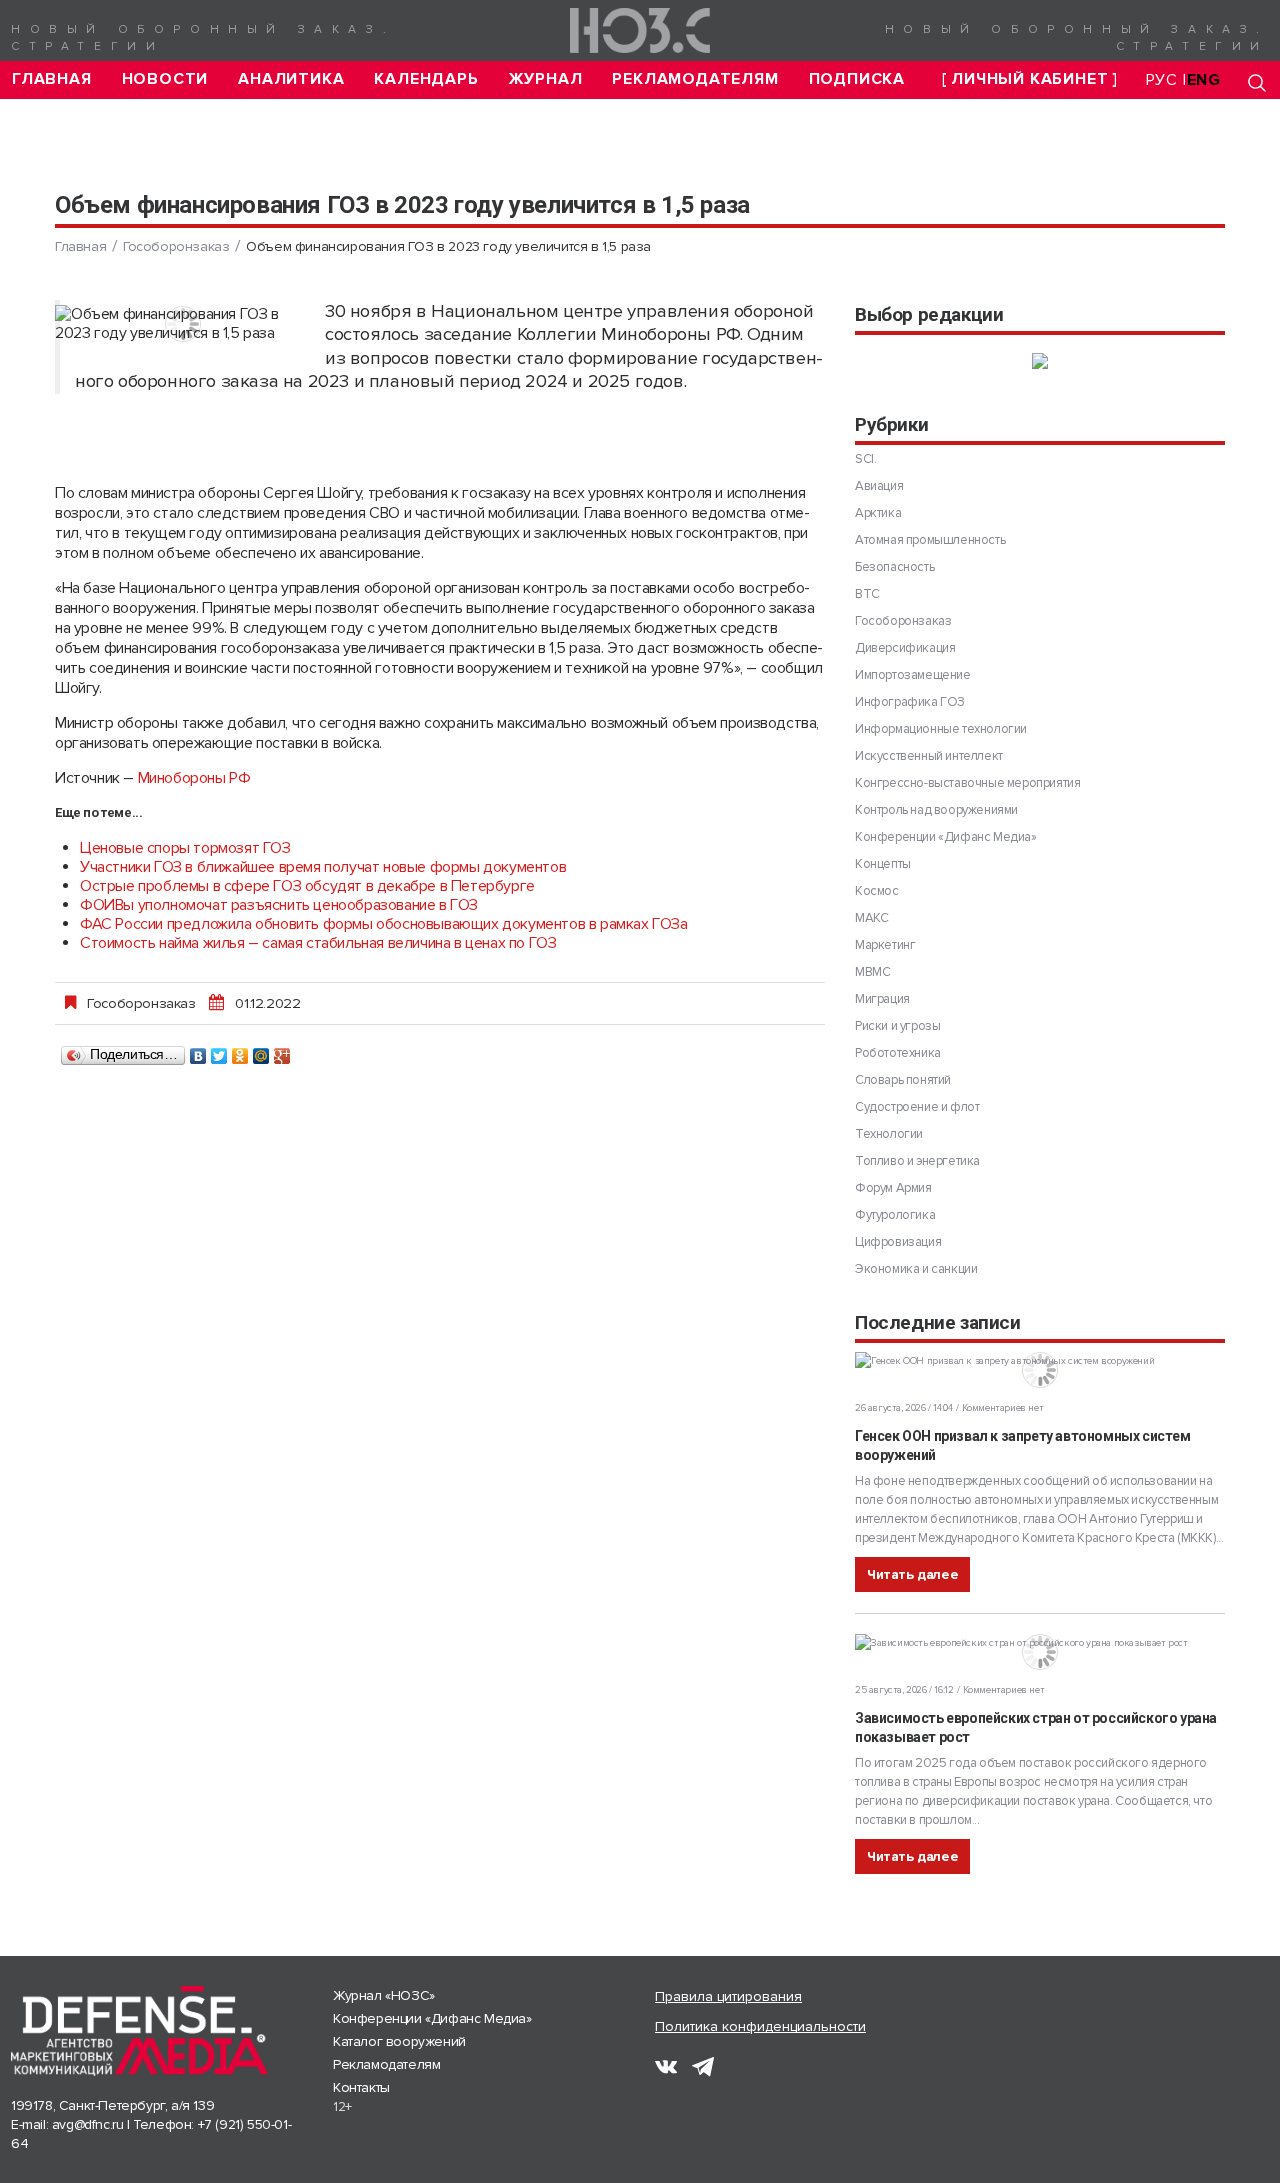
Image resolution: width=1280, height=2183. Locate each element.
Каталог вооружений (399, 2041)
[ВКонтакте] (198, 1051)
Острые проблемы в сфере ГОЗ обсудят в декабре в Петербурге (307, 886)
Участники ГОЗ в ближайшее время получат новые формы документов (323, 867)
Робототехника (898, 1053)
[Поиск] (1257, 82)
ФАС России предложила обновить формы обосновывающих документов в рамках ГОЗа (384, 924)
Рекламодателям (695, 79)
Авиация (879, 486)
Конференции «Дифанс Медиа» (946, 837)
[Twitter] (219, 1051)
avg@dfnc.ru (88, 2124)
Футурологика (895, 1215)
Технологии (889, 1134)
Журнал (546, 79)
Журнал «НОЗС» (384, 1995)
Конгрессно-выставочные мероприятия (967, 783)
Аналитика (291, 79)
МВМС (872, 972)
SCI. (865, 459)
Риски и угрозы (897, 1026)
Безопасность (894, 567)
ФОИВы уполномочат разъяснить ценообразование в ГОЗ (279, 905)
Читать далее (912, 1574)
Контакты (361, 2087)
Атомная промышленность (930, 540)
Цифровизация (898, 1242)
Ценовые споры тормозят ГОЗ (185, 848)
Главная (52, 79)
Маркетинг (885, 945)
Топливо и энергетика (917, 1161)
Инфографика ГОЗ (910, 702)
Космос (877, 891)
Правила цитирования (728, 1996)
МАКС (871, 918)
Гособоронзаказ (176, 246)
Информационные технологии (941, 729)
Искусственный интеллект (929, 756)
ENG (1204, 80)
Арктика (878, 513)
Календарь (426, 79)
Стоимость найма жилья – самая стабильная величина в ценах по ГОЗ (318, 943)
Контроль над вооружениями (936, 810)
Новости (165, 79)
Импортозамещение (913, 675)
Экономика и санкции (916, 1269)
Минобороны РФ (194, 778)
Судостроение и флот (917, 1107)
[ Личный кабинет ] (1030, 79)
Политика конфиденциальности (760, 2026)
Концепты (883, 864)
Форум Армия (893, 1188)
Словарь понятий (903, 1080)
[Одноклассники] (240, 1051)
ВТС (867, 594)
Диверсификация (905, 648)
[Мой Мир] (261, 1051)
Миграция (882, 999)
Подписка (857, 79)
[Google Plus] (282, 1051)
